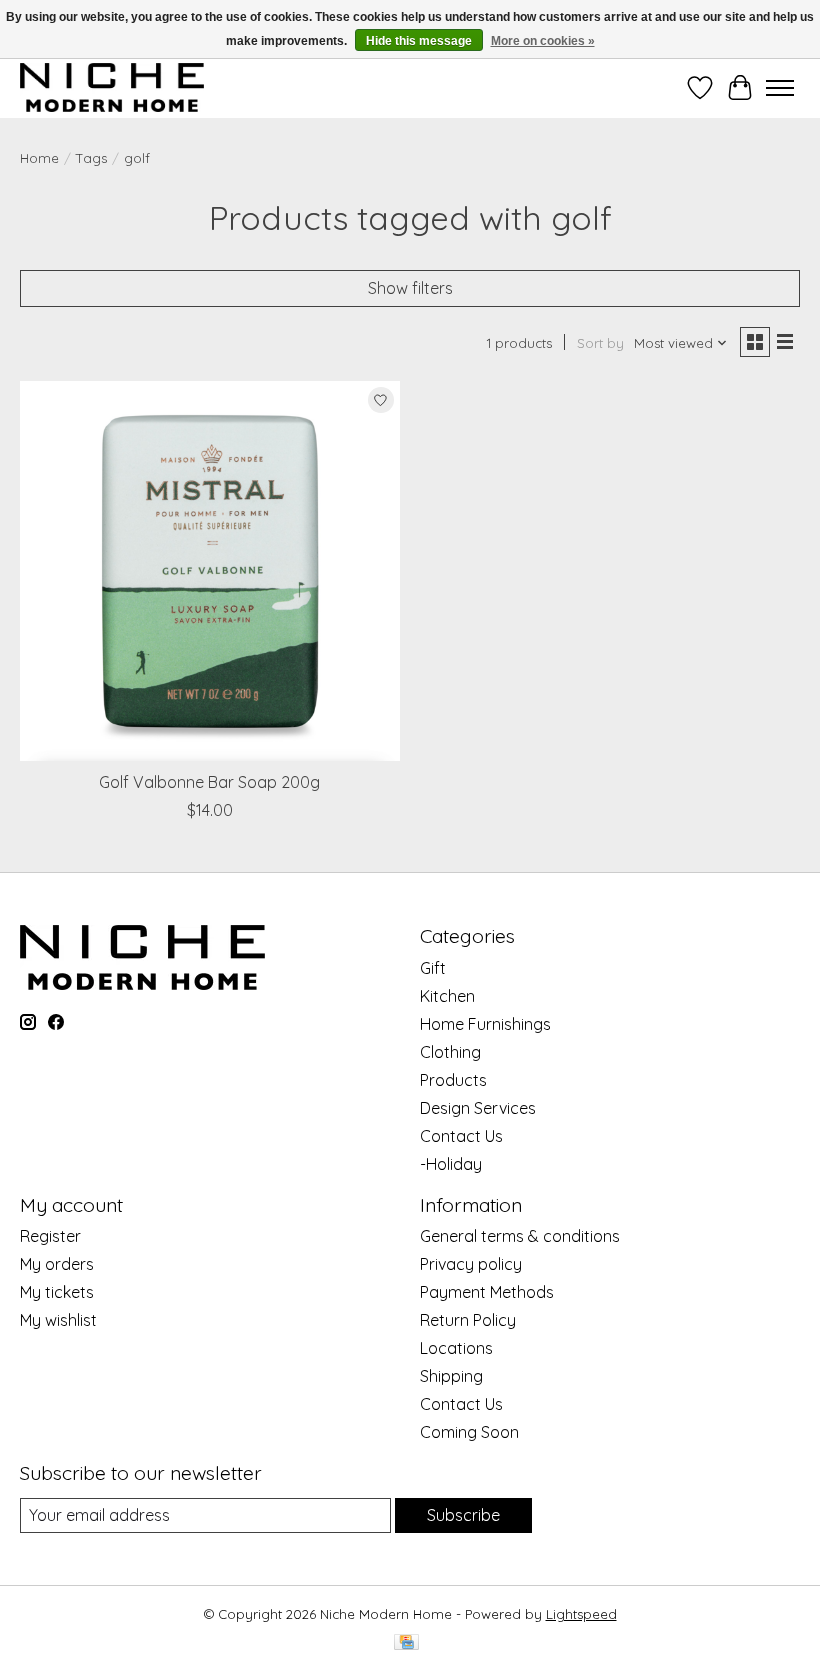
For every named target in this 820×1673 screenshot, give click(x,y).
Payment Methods (487, 1292)
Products (453, 1080)
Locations (456, 1348)
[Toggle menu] (780, 88)
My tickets (57, 1292)
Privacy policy (471, 1264)
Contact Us (461, 1136)
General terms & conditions (520, 1236)
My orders (57, 1264)
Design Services (478, 1108)
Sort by (600, 343)
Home (39, 158)
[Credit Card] (406, 1643)
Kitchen (447, 996)
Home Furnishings (485, 1024)
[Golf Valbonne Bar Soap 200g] (210, 571)
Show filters (410, 288)
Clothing (450, 1052)
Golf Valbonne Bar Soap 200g (209, 782)
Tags (91, 158)
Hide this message (419, 41)
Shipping (451, 1376)
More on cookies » (543, 41)
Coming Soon (469, 1432)
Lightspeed (581, 1614)
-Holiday (451, 1164)
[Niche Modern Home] (112, 87)
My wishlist (58, 1320)
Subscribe (463, 1515)
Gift (433, 968)
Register (50, 1236)
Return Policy (468, 1320)
